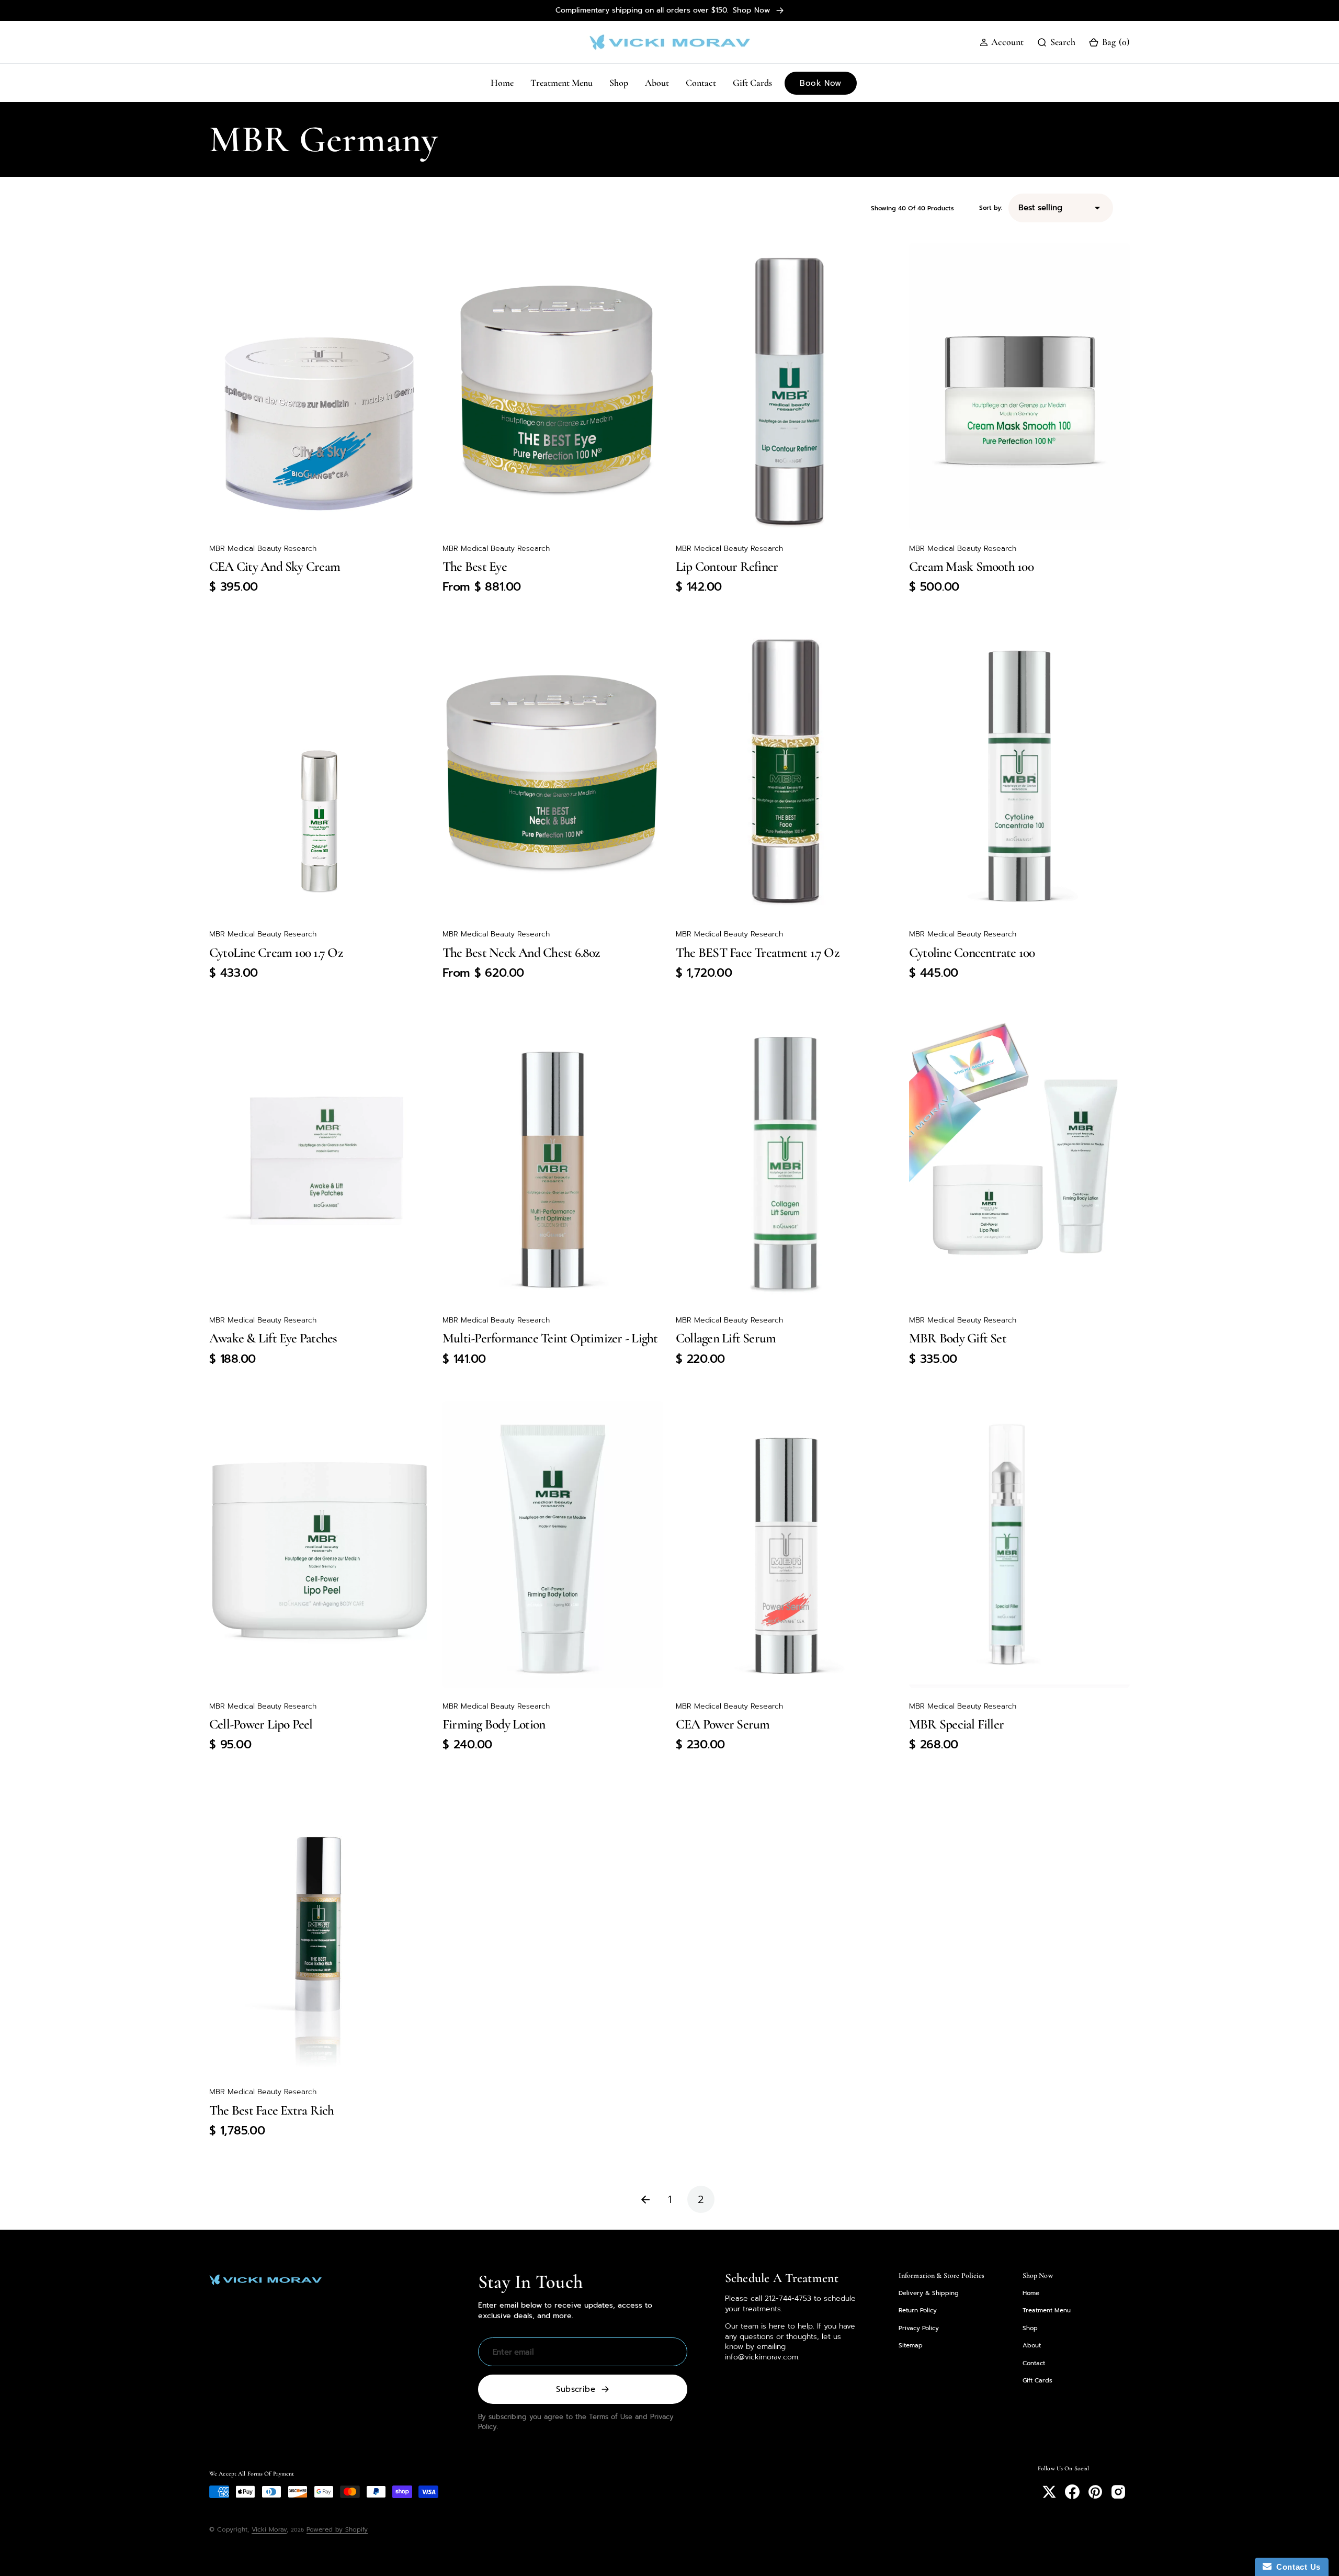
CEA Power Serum (723, 1724)
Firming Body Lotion (494, 1724)
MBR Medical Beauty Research (263, 549)
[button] (1002, 42)
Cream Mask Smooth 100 (971, 566)
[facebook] (1072, 2492)
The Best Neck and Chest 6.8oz (521, 952)
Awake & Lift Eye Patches (273, 1338)
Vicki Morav (269, 2529)
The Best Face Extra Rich (272, 2110)
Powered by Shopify (337, 2529)
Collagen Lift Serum (726, 1338)
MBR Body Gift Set (958, 1338)
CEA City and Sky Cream (275, 566)
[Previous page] (638, 2199)
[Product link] (320, 387)
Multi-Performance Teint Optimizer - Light (550, 1338)
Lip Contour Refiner (727, 566)
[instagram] (1118, 2492)
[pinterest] (1095, 2492)
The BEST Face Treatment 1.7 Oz (757, 952)
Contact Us (1296, 2567)
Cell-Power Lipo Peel (261, 1724)
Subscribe (576, 2389)
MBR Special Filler (956, 1724)
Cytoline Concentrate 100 (972, 952)
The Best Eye (475, 566)
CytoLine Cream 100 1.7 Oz (276, 952)
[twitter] (1049, 2492)
